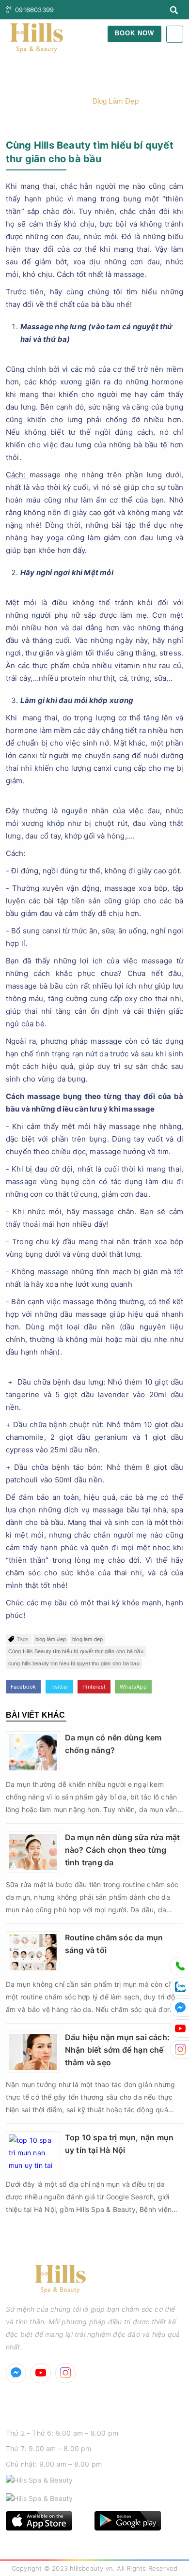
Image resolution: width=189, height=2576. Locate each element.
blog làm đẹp (51, 1639)
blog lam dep (87, 1639)
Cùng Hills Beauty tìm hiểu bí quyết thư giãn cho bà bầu (76, 1651)
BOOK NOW (134, 33)
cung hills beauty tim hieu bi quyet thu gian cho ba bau (74, 1663)
